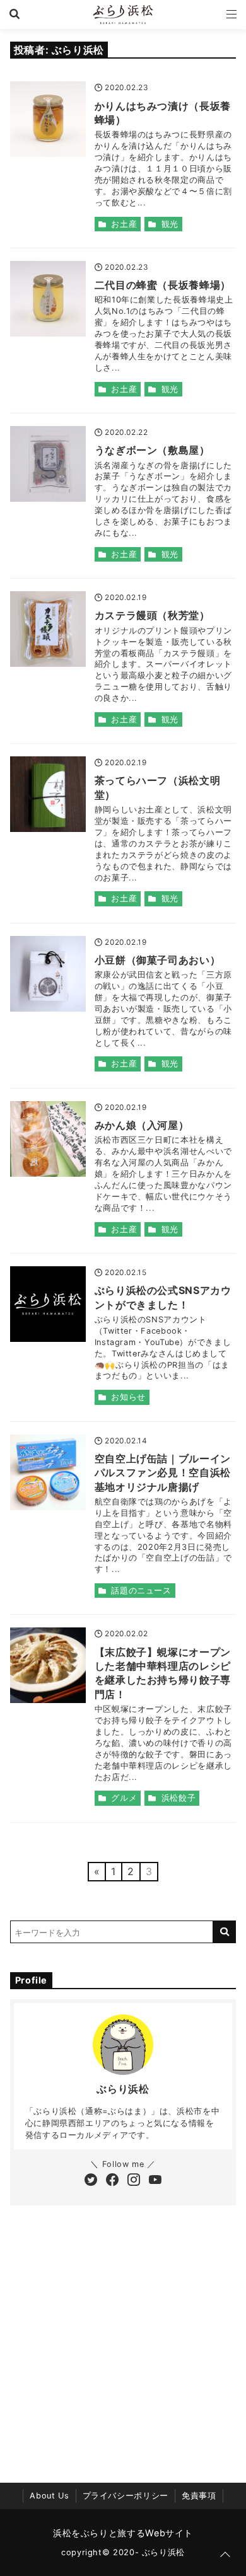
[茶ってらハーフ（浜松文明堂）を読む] (48, 794)
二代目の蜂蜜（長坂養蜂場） (163, 285)
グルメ (124, 1798)
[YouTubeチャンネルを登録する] (155, 2181)
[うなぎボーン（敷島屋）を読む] (48, 464)
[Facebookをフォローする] (112, 2181)
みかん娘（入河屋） (142, 1125)
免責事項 (199, 2496)
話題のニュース (141, 1591)
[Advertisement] (123, 2335)
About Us (49, 2496)
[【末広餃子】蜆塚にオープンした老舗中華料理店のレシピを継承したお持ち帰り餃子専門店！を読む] (48, 1665)
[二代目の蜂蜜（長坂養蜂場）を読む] (48, 299)
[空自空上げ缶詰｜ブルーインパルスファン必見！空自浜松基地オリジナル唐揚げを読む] (48, 1472)
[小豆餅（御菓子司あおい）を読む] (48, 974)
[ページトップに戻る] (225, 2555)
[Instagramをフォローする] (134, 2181)
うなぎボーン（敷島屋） (152, 450)
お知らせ (128, 1397)
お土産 (124, 224)
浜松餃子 (179, 1798)
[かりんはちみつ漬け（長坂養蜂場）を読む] (48, 119)
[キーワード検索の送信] (225, 1932)
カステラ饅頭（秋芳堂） (152, 615)
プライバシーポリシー (126, 2496)
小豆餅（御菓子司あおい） (158, 960)
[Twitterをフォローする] (91, 2181)
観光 (170, 224)
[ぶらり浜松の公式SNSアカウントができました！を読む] (48, 1304)
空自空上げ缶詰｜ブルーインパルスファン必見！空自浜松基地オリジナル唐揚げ (163, 1473)
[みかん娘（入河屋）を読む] (48, 1139)
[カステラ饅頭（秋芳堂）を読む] (48, 629)
